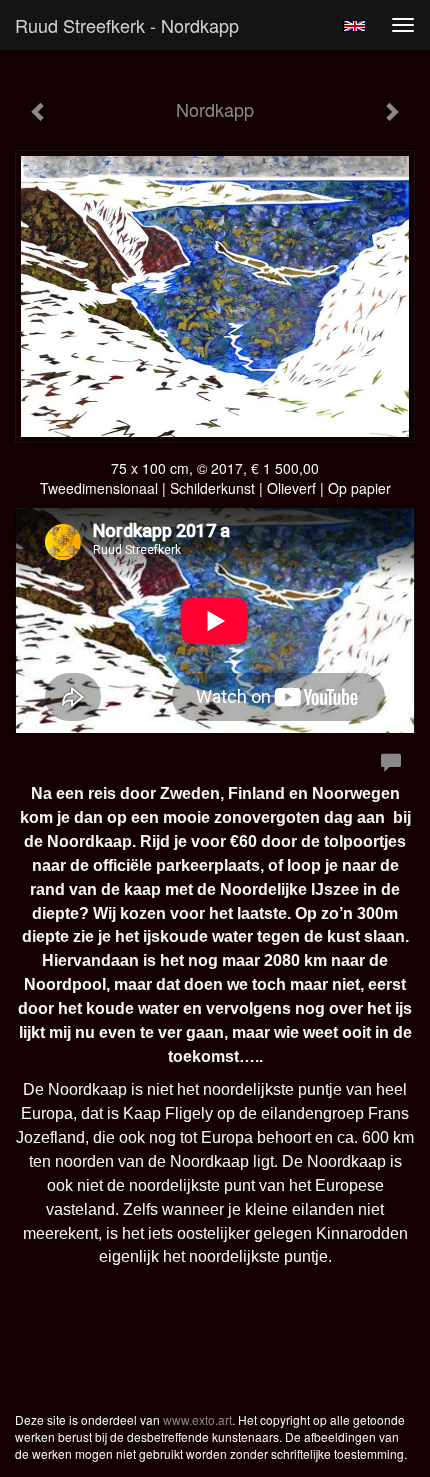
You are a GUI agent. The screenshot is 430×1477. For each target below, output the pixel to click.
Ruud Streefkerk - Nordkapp (127, 25)
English (354, 26)
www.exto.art (197, 1419)
